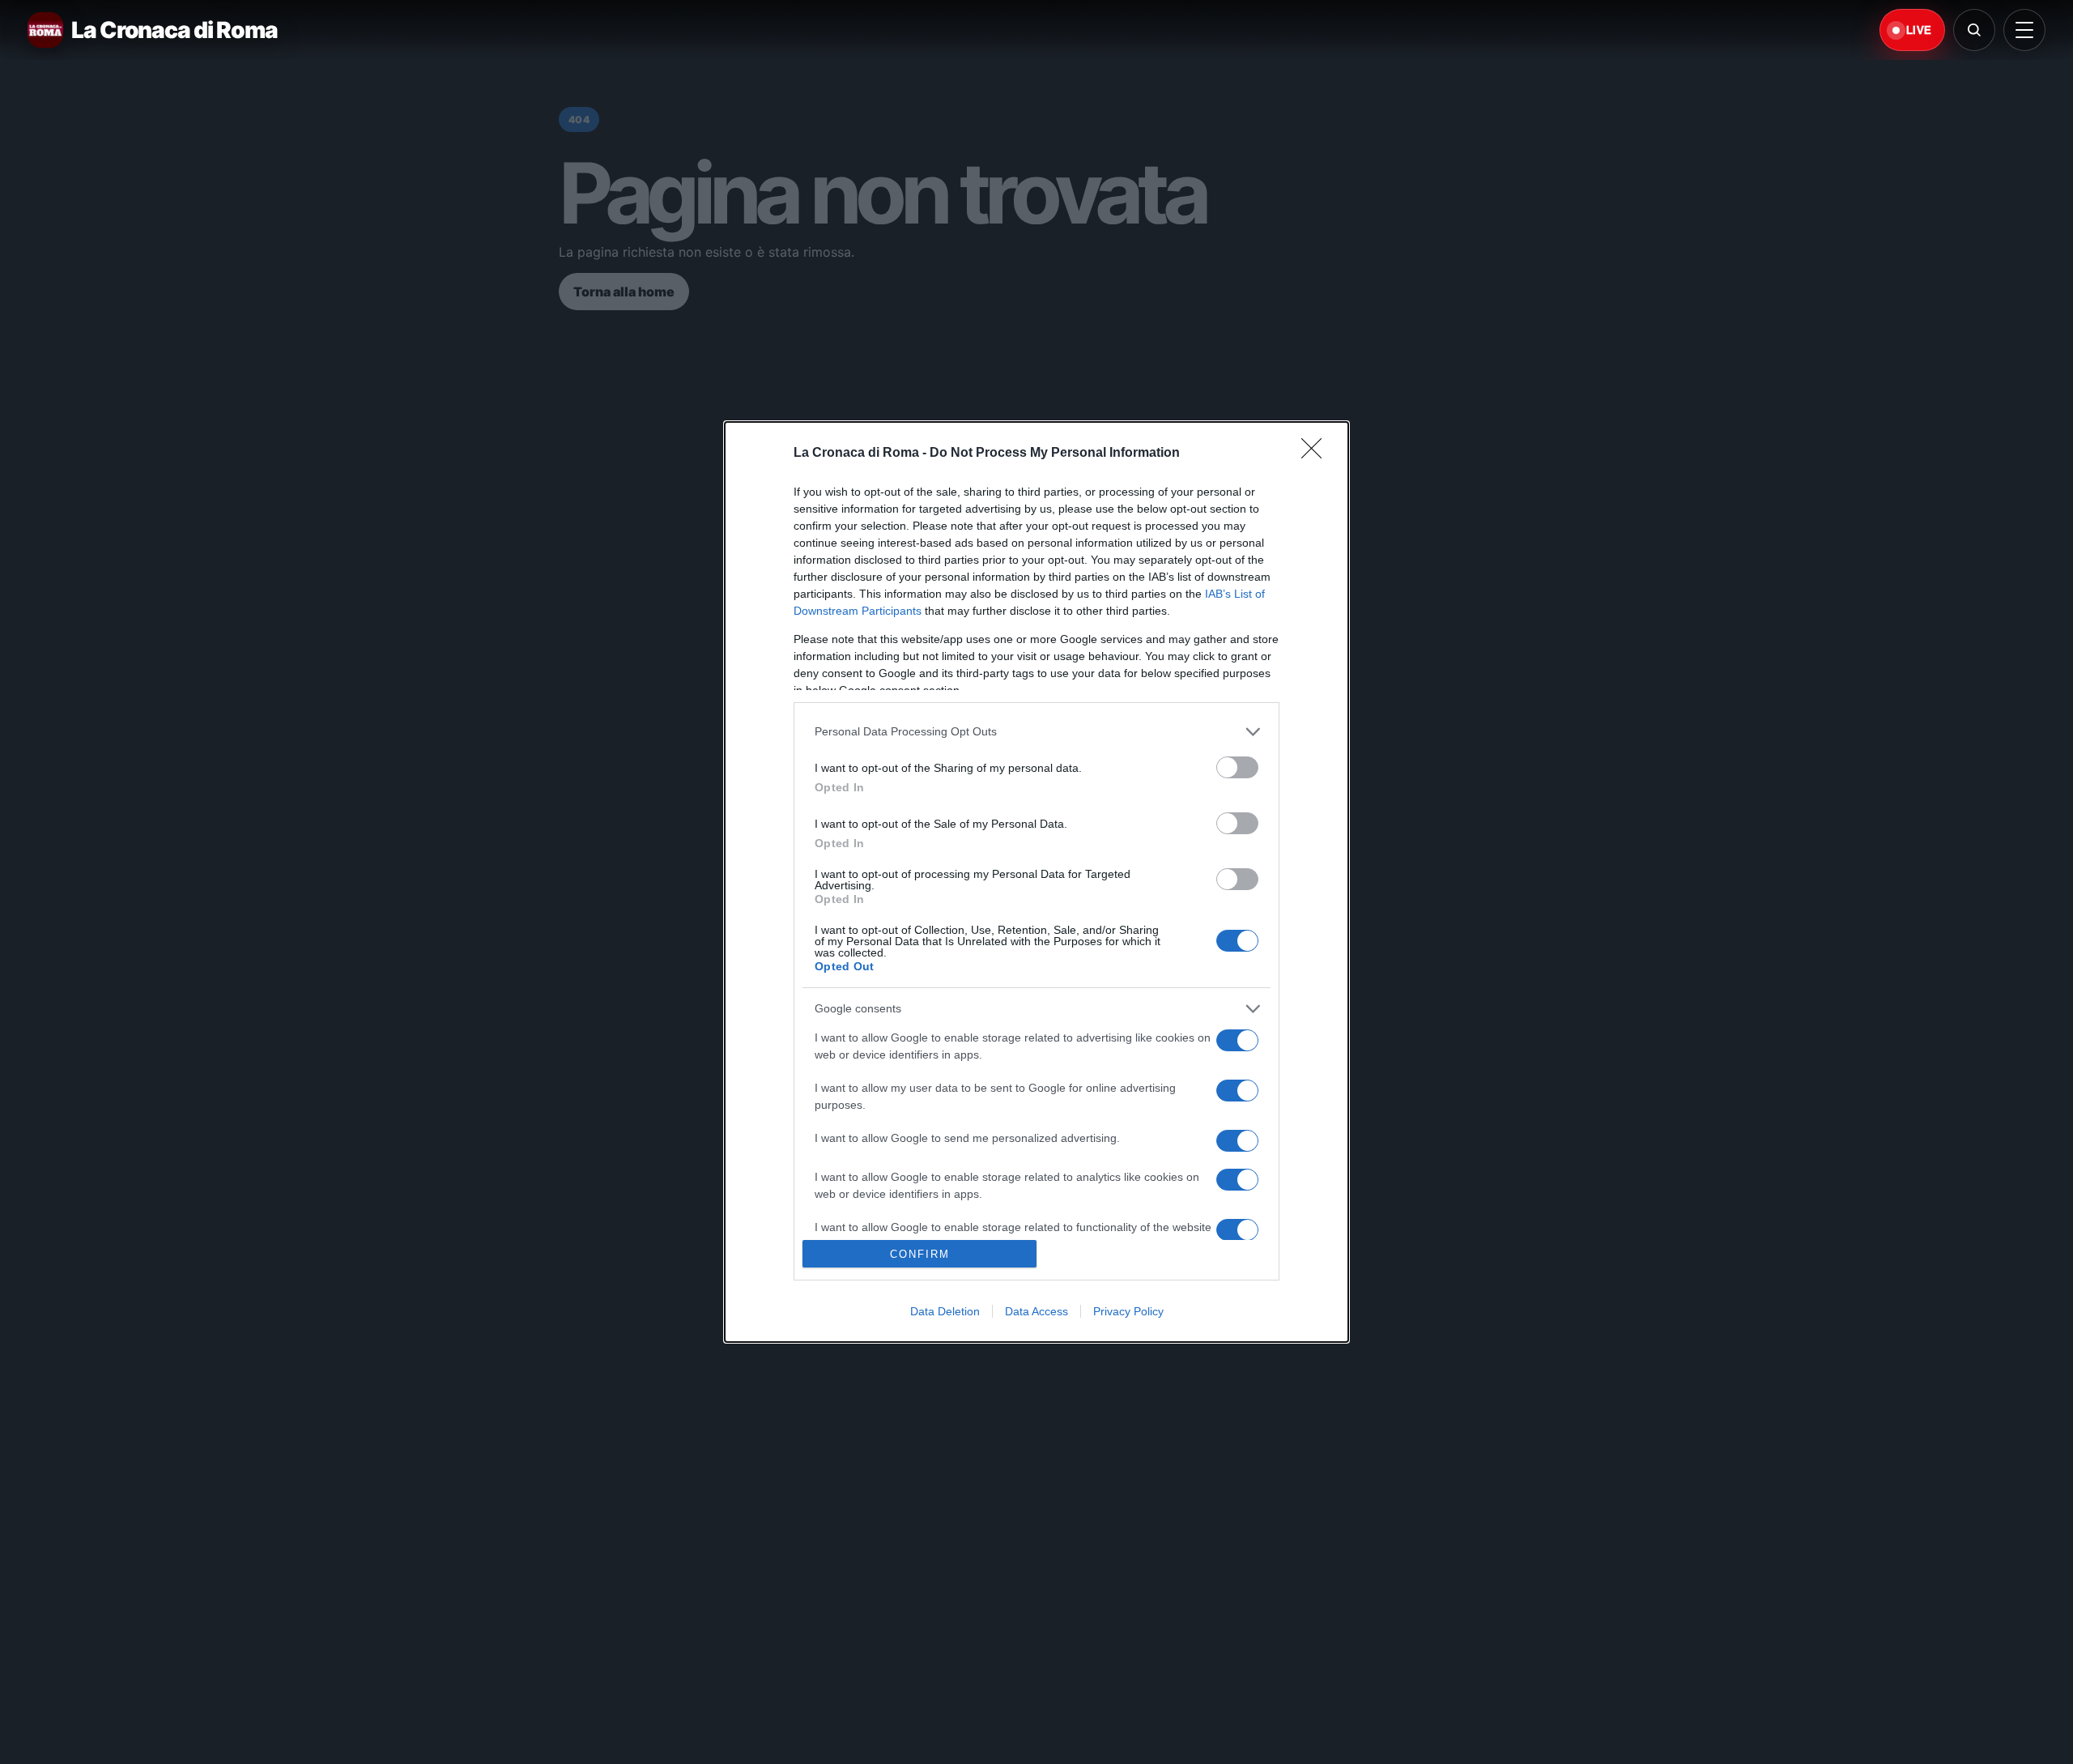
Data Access (1036, 1311)
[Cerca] (1974, 30)
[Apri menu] (2024, 30)
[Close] (1317, 454)
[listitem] (1036, 732)
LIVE (1919, 30)
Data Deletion (945, 1311)
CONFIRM (920, 1254)
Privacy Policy (1128, 1311)
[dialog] (1036, 882)
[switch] (1237, 767)
